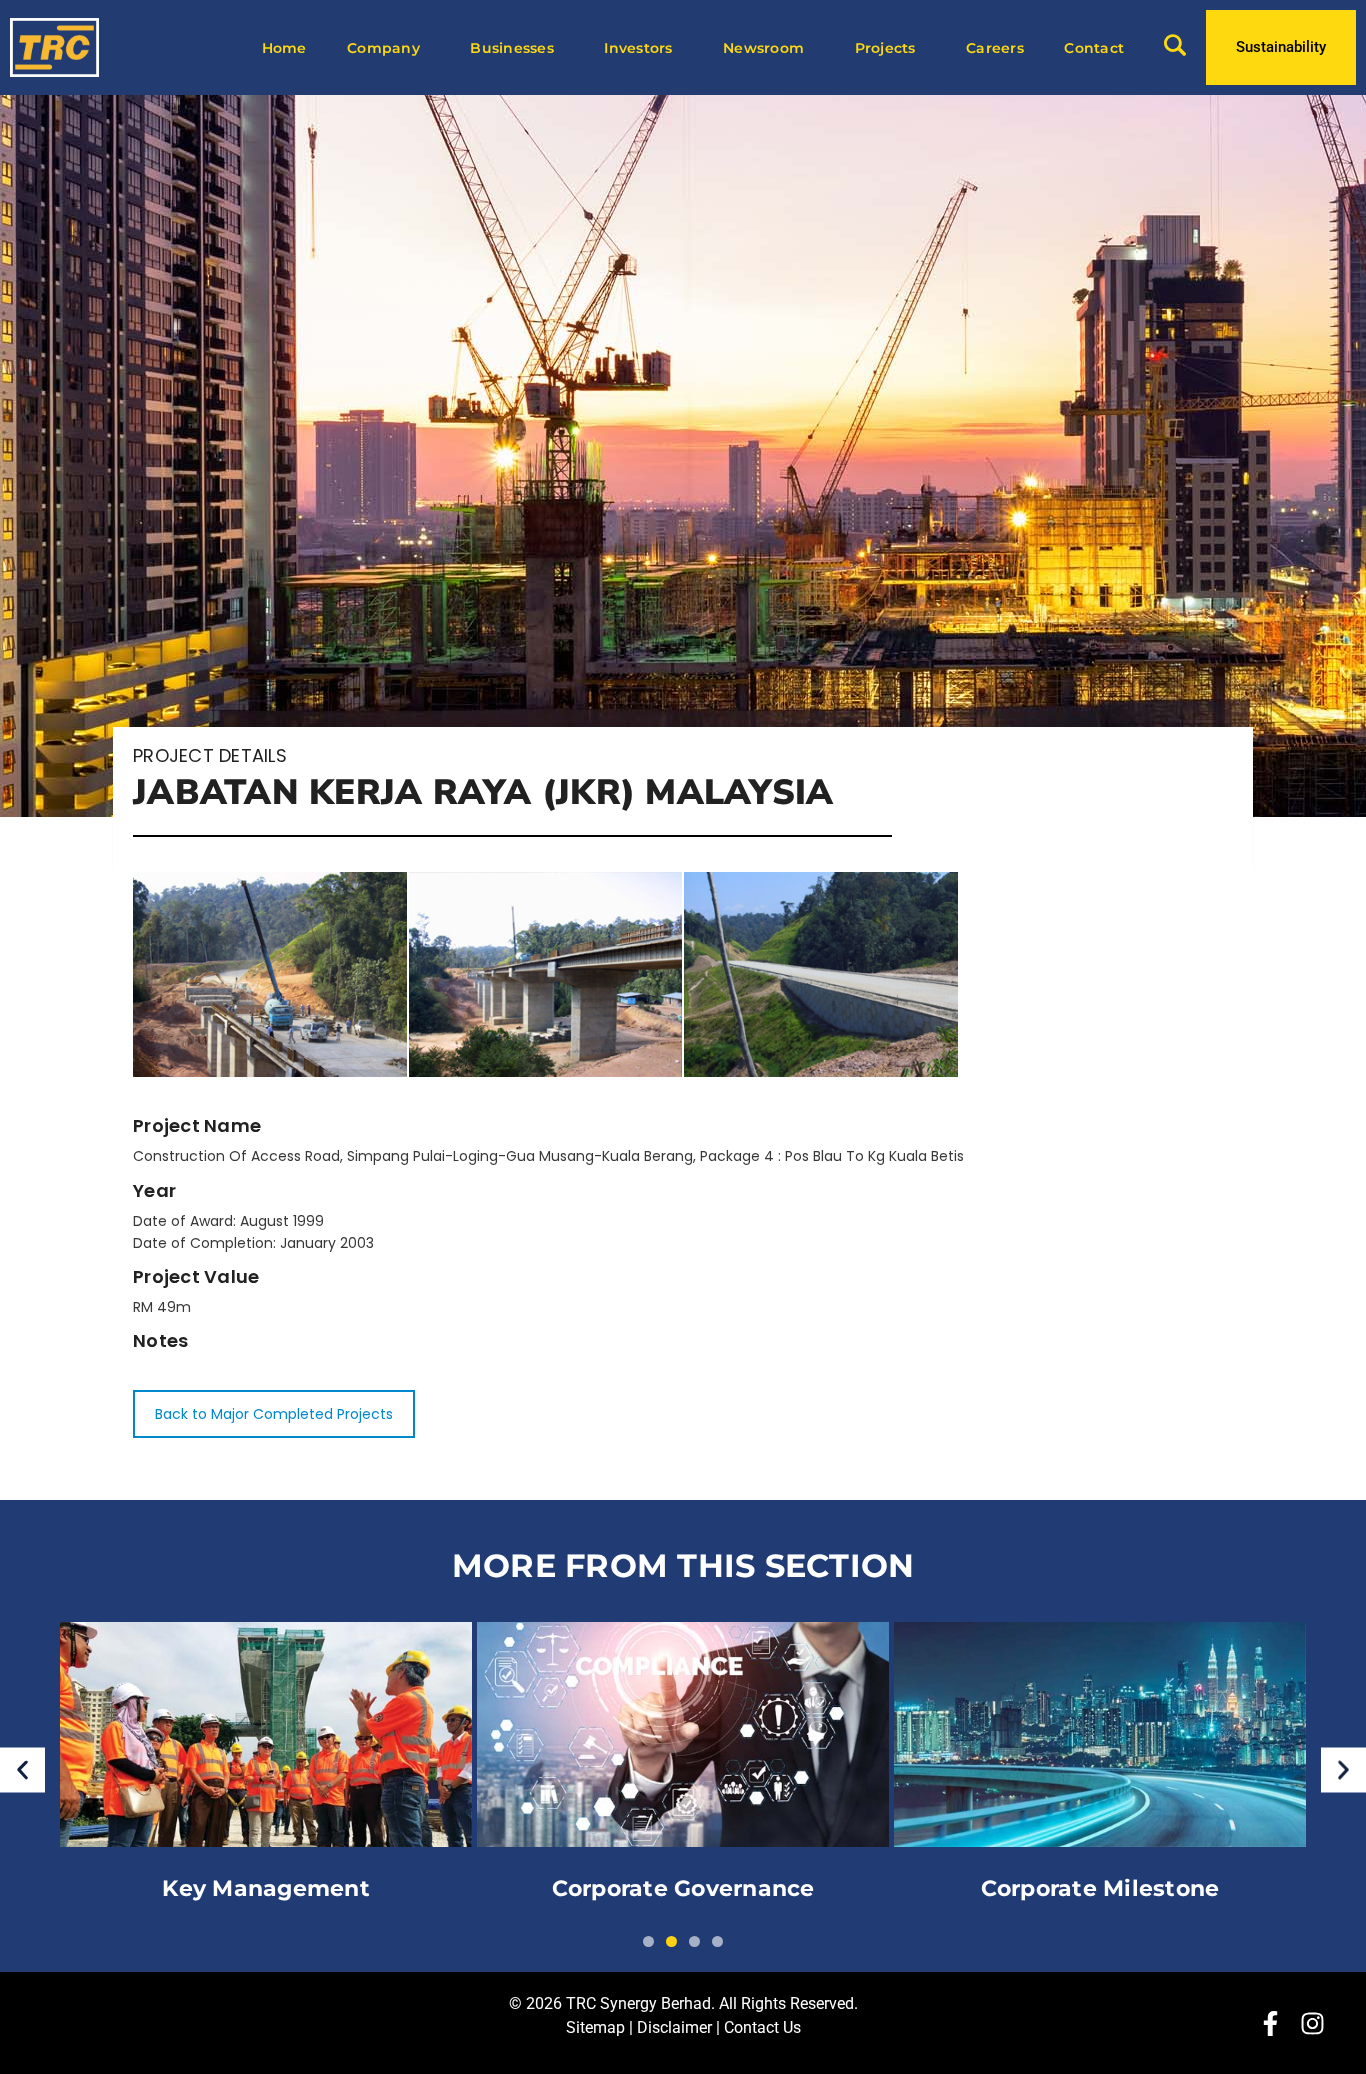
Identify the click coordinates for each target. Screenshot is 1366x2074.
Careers (995, 48)
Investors (638, 48)
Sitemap (595, 2027)
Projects (885, 48)
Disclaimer (674, 2027)
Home (284, 48)
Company (383, 48)
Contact (1094, 48)
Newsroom (763, 48)
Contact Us (762, 2027)
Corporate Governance (683, 1889)
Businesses (512, 48)
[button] (22, 1769)
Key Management (266, 1889)
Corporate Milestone (1100, 1889)
